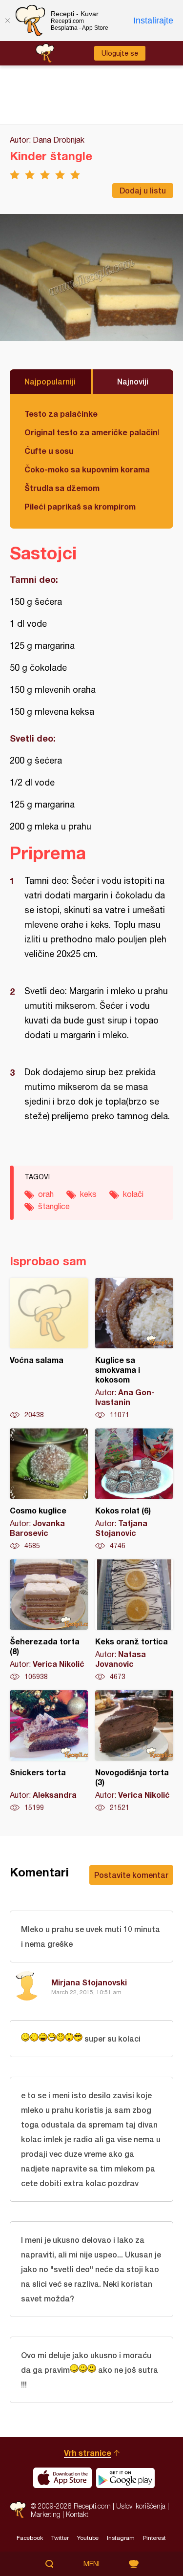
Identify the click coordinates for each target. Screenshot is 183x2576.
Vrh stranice (88, 2453)
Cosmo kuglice (49, 1490)
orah (46, 1194)
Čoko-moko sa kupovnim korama (87, 469)
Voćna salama (49, 1349)
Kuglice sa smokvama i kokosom (134, 1349)
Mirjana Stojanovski (89, 1982)
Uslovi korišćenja (141, 2506)
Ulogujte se (120, 53)
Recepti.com (18, 2510)
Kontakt (77, 2514)
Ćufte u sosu (49, 451)
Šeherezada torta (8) (49, 1620)
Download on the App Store (62, 2478)
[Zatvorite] (7, 21)
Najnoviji (133, 381)
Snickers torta (49, 1751)
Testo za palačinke (61, 414)
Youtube (88, 2538)
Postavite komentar (131, 1875)
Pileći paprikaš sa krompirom (80, 506)
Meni (91, 2564)
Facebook (30, 2538)
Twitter (60, 2538)
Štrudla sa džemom (62, 488)
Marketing (46, 2514)
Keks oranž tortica (134, 1620)
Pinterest (154, 2538)
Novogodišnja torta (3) (134, 1751)
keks (88, 1194)
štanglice (54, 1206)
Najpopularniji (50, 381)
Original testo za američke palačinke (91, 432)
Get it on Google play (125, 2478)
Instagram (121, 2538)
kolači (133, 1194)
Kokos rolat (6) (134, 1490)
